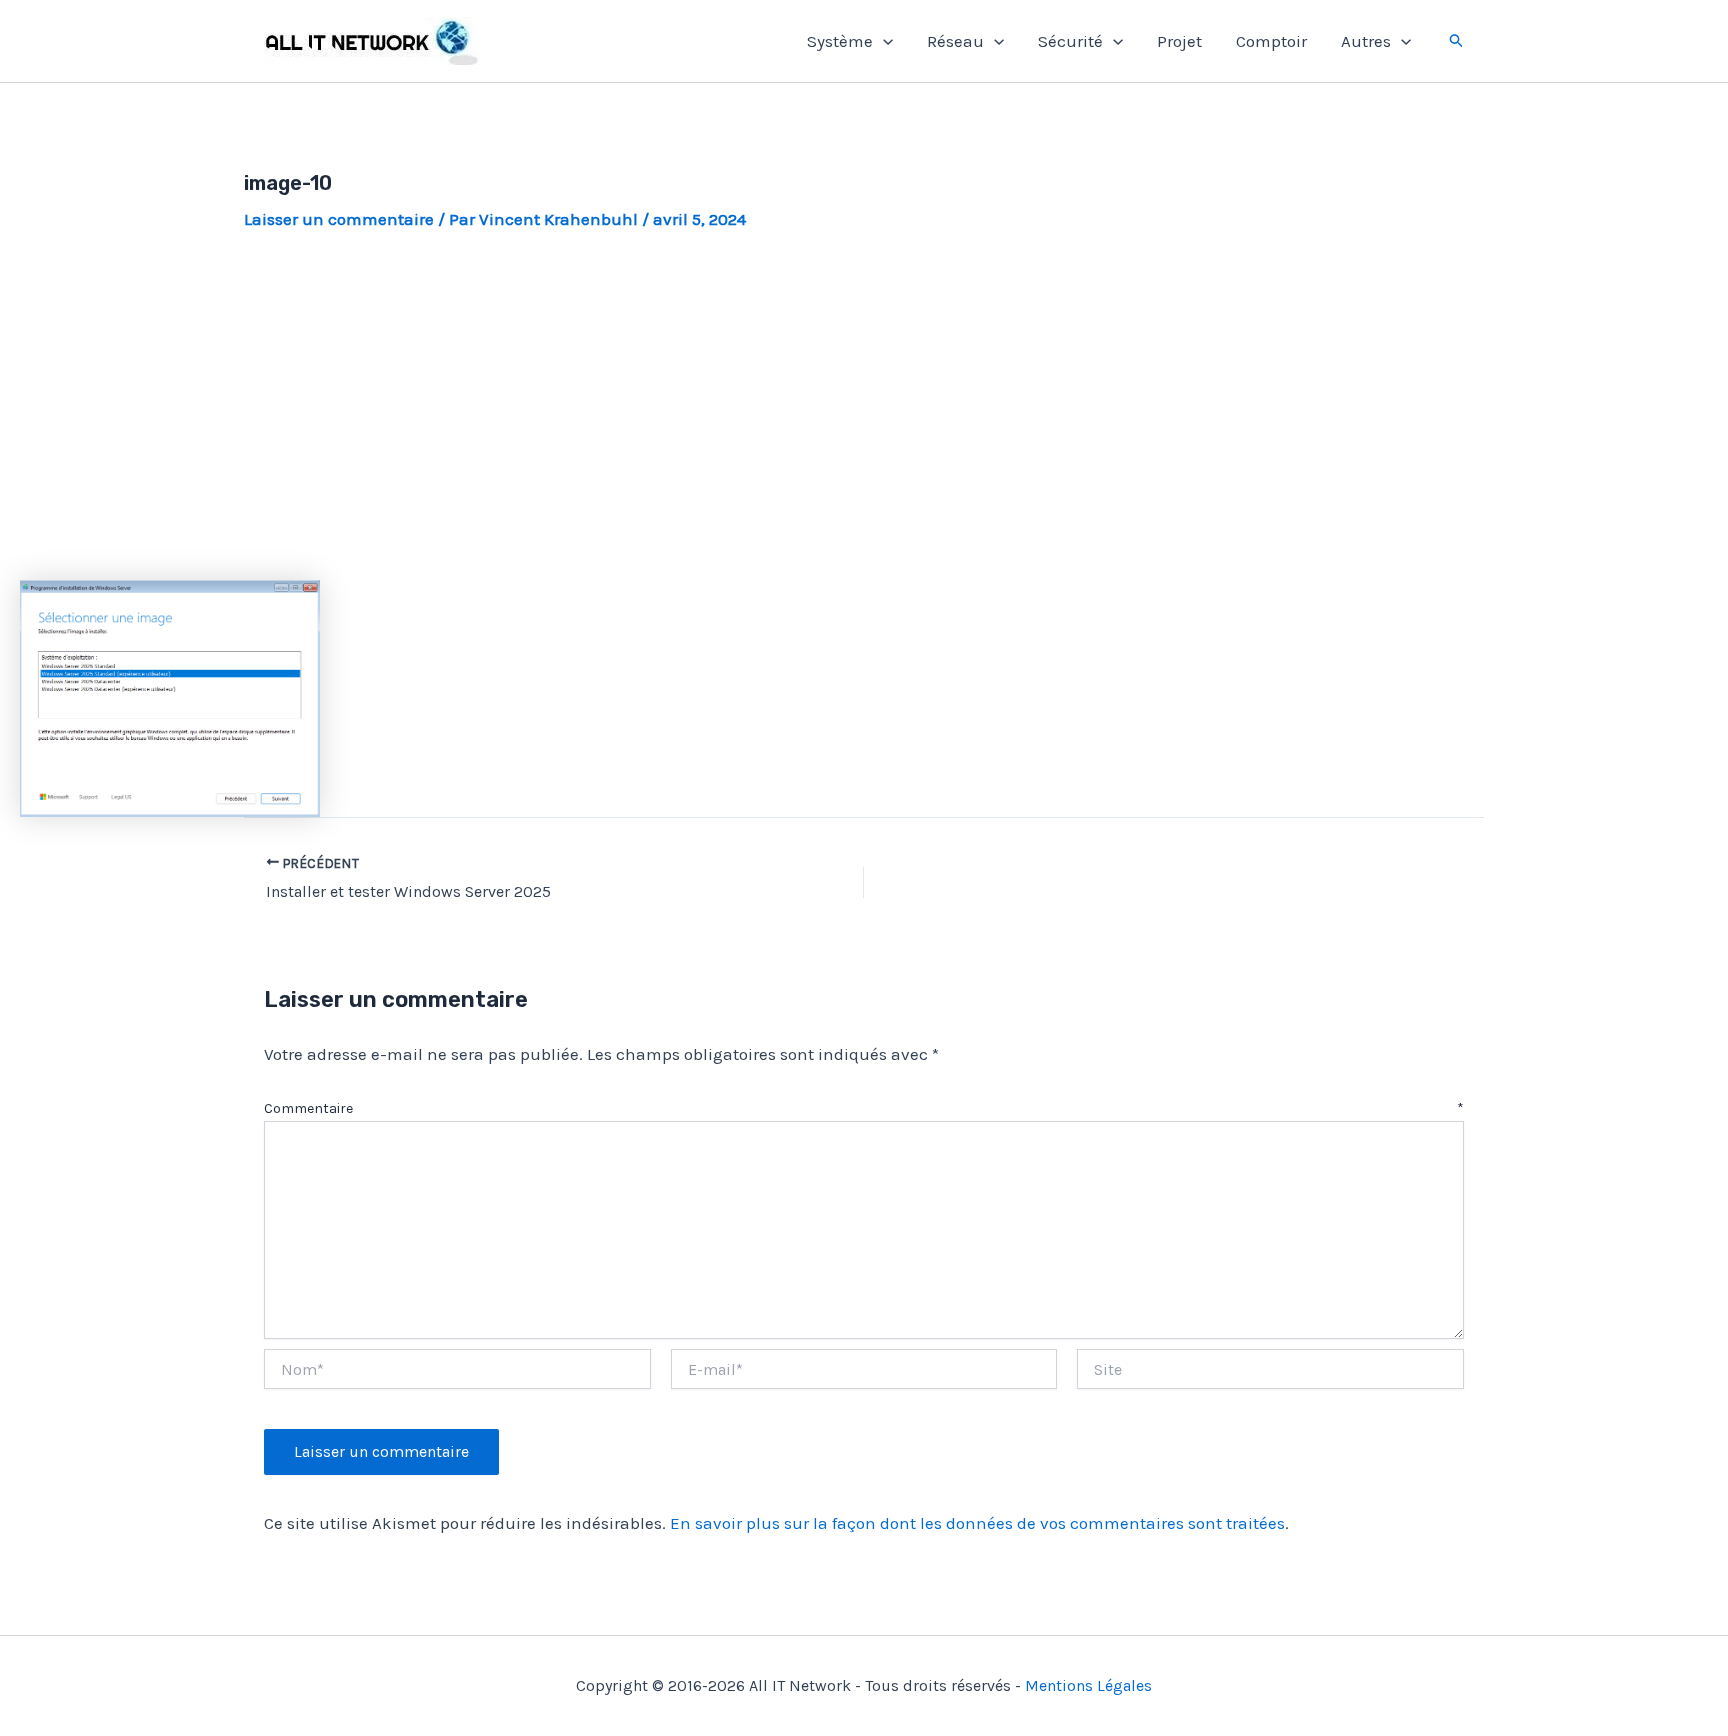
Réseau (955, 41)
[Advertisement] (864, 406)
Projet (1179, 41)
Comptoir (1271, 41)
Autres (1366, 41)
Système (840, 41)
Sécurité (1070, 41)
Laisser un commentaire (339, 219)
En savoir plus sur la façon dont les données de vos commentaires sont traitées (977, 1523)
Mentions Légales (1088, 1685)
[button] (883, 41)
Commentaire (864, 1108)
